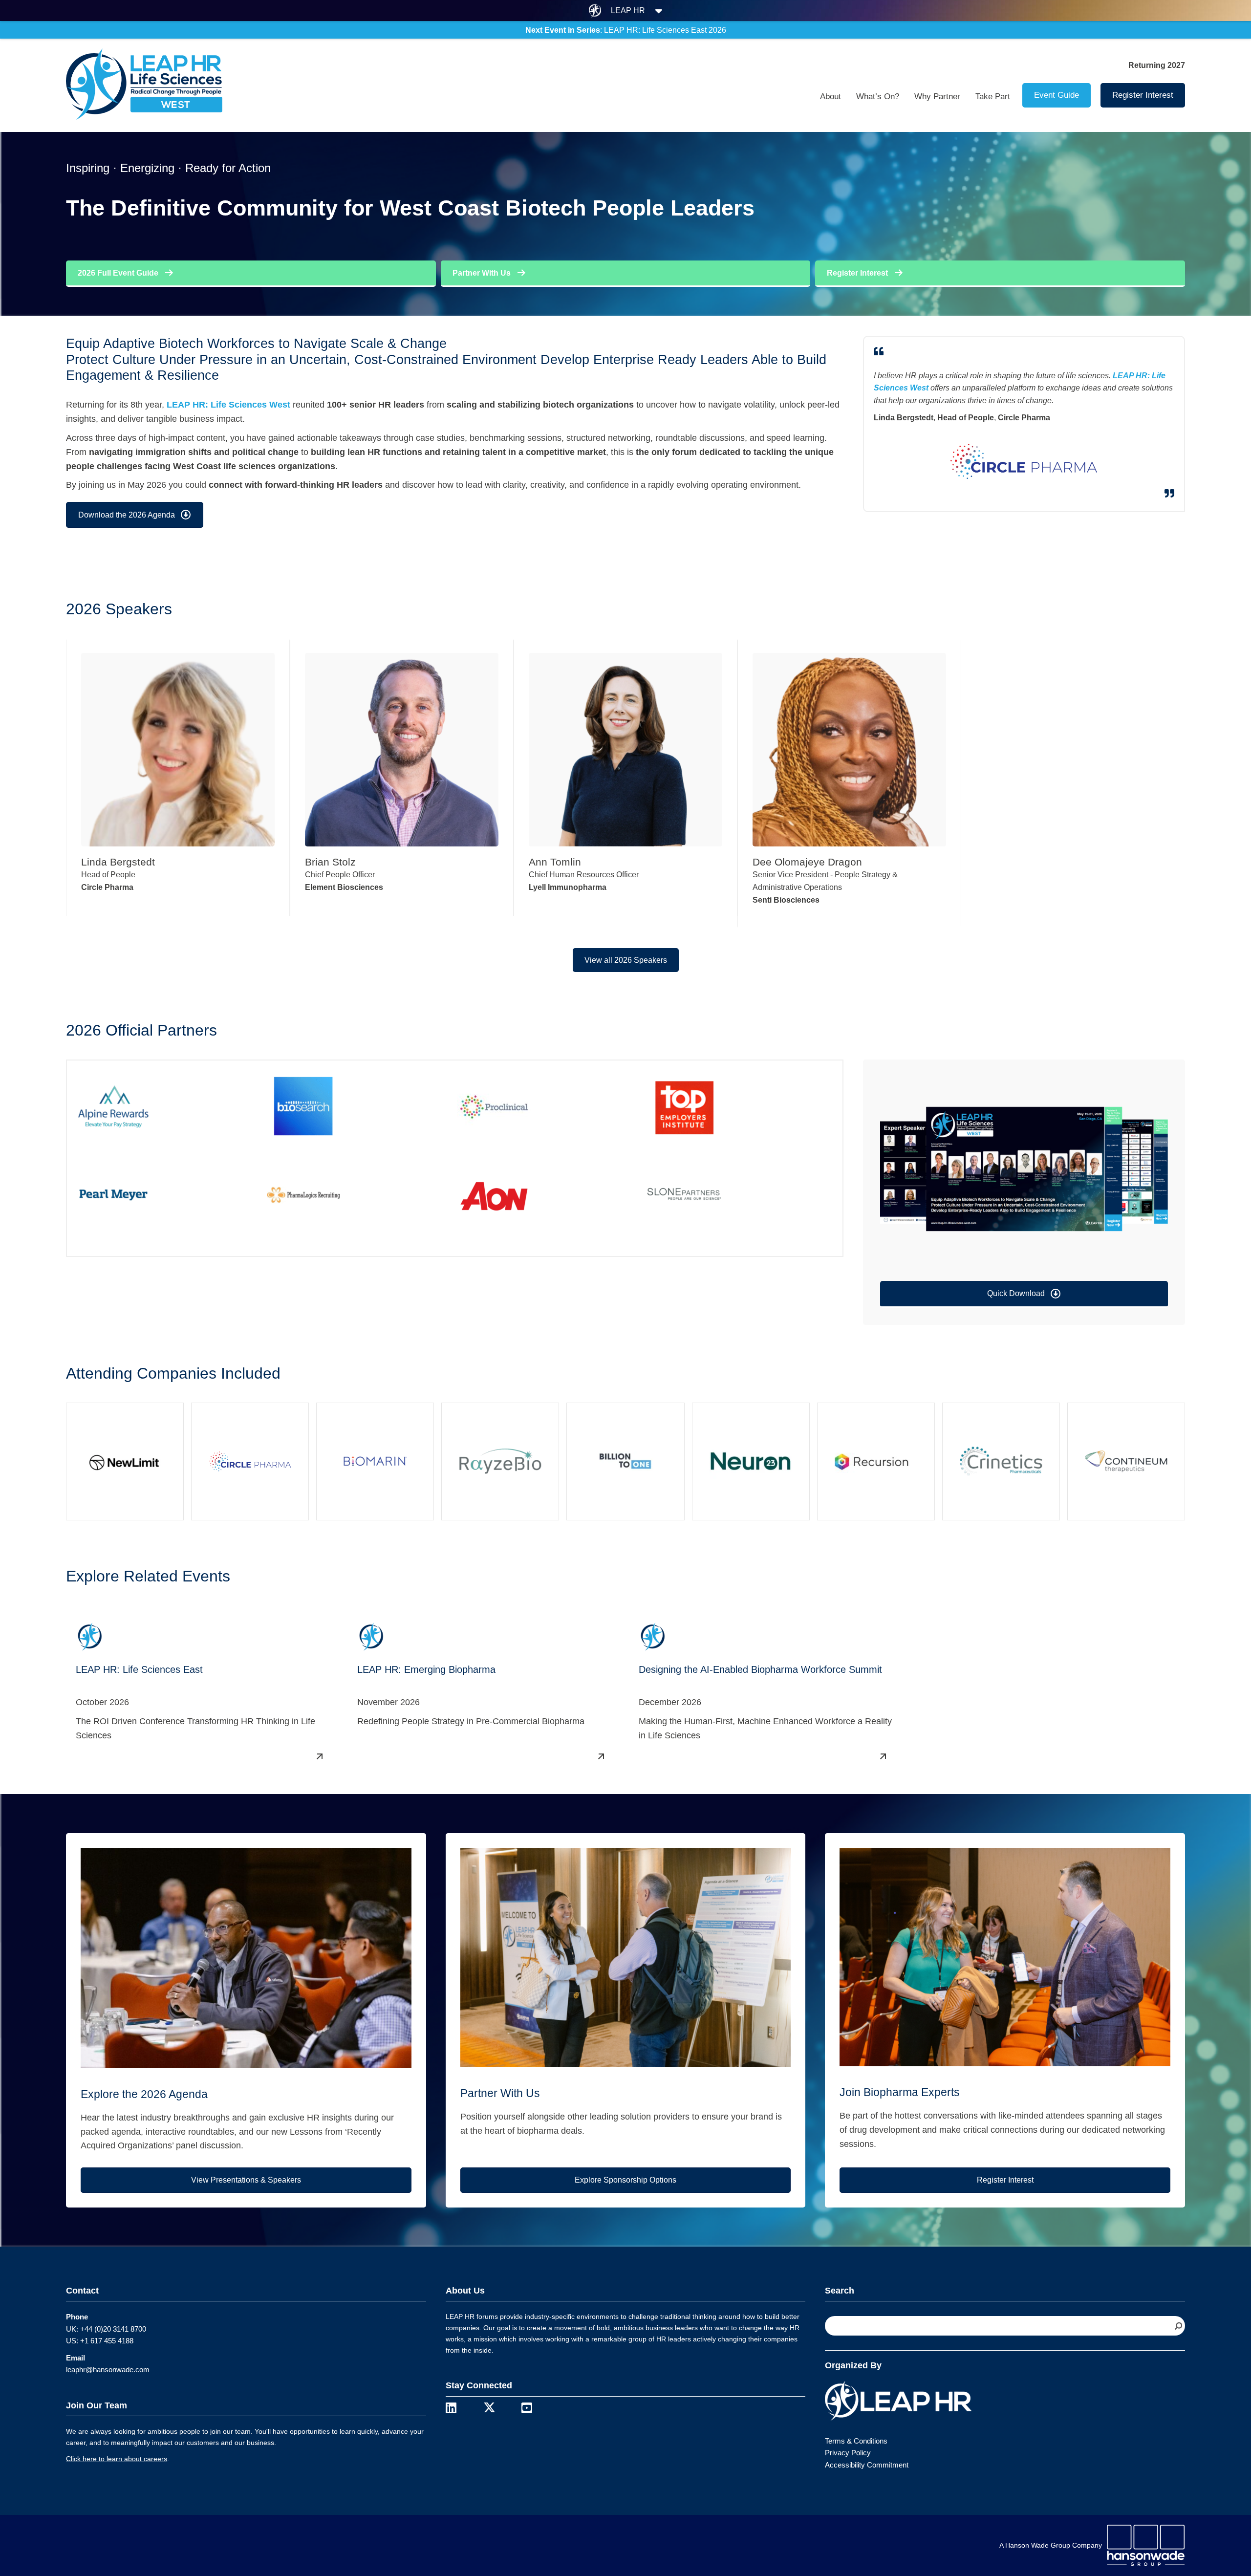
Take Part (993, 97)
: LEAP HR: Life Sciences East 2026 (626, 30)
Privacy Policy (848, 2453)
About (830, 97)
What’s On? (878, 97)
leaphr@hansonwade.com (108, 2370)
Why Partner (937, 97)
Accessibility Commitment (867, 2465)
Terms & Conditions (856, 2441)
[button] (1024, 1294)
